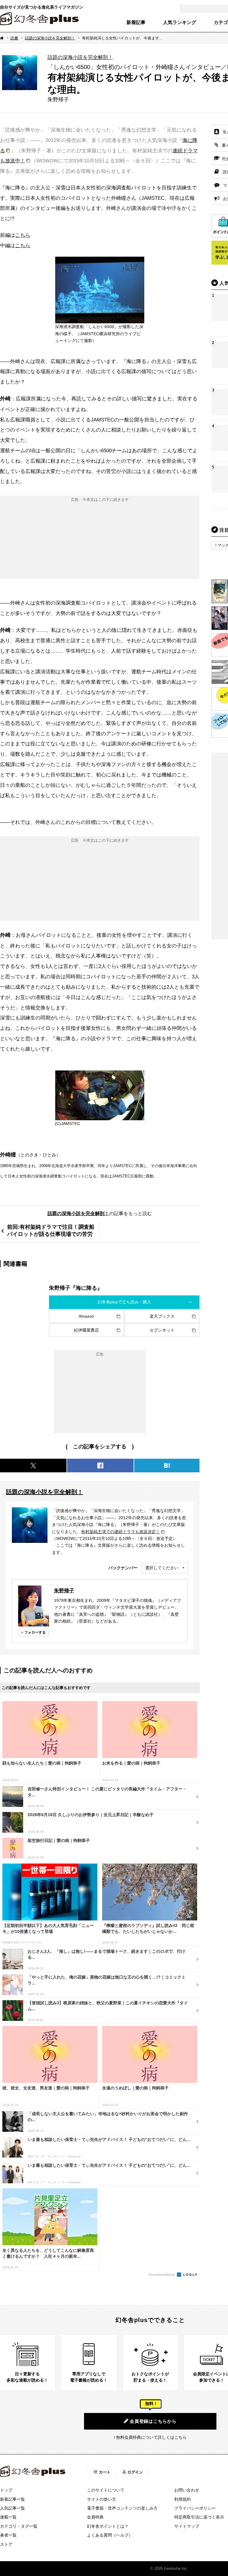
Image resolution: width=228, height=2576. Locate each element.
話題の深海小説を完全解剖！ (50, 38)
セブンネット (162, 1330)
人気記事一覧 (12, 2508)
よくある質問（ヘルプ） (110, 2535)
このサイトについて (106, 2490)
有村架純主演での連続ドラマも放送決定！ (121, 1532)
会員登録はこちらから (153, 2421)
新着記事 (136, 23)
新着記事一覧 (12, 2499)
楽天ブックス (162, 1316)
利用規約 (183, 2499)
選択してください (162, 1568)
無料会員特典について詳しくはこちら (151, 2437)
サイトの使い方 (102, 2499)
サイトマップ (187, 2526)
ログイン (135, 2472)
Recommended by (162, 2275)
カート (105, 2472)
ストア (6, 2544)
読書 (14, 38)
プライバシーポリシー (195, 2508)
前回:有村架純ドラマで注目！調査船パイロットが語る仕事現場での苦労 (51, 1230)
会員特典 (95, 2517)
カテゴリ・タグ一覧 (19, 2526)
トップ (6, 2490)
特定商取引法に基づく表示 (199, 2517)
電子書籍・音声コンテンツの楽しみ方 (122, 2508)
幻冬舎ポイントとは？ (108, 2526)
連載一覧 (8, 2517)
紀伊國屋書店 (86, 1330)
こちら (23, 235)
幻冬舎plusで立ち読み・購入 (124, 1302)
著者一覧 (8, 2535)
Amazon (86, 1316)
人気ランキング (180, 23)
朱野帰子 (64, 1591)
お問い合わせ (187, 2490)
